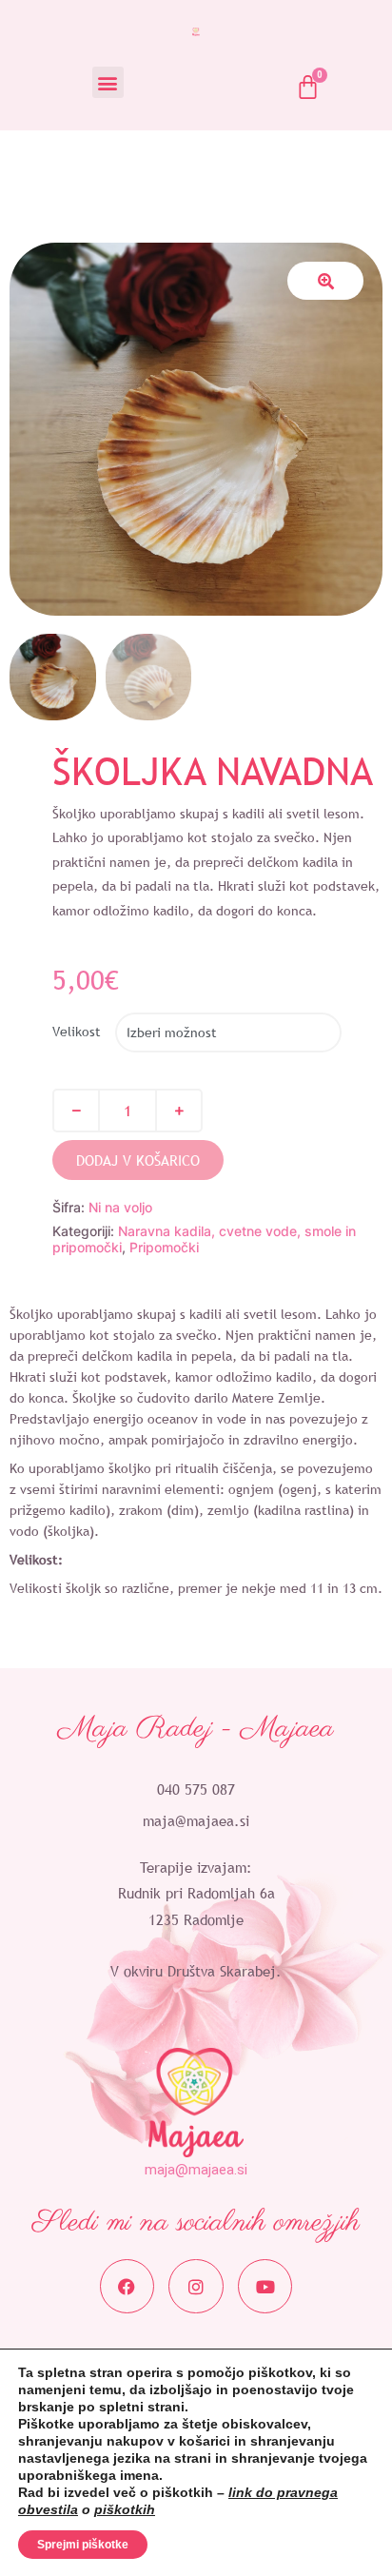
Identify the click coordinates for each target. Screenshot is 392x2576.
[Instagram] (196, 2287)
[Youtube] (265, 2287)
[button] (108, 82)
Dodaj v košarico (138, 1160)
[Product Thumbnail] (325, 281)
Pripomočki (164, 1247)
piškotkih (125, 2509)
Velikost (77, 1032)
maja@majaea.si (196, 1820)
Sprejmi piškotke (83, 2545)
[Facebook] (127, 2287)
